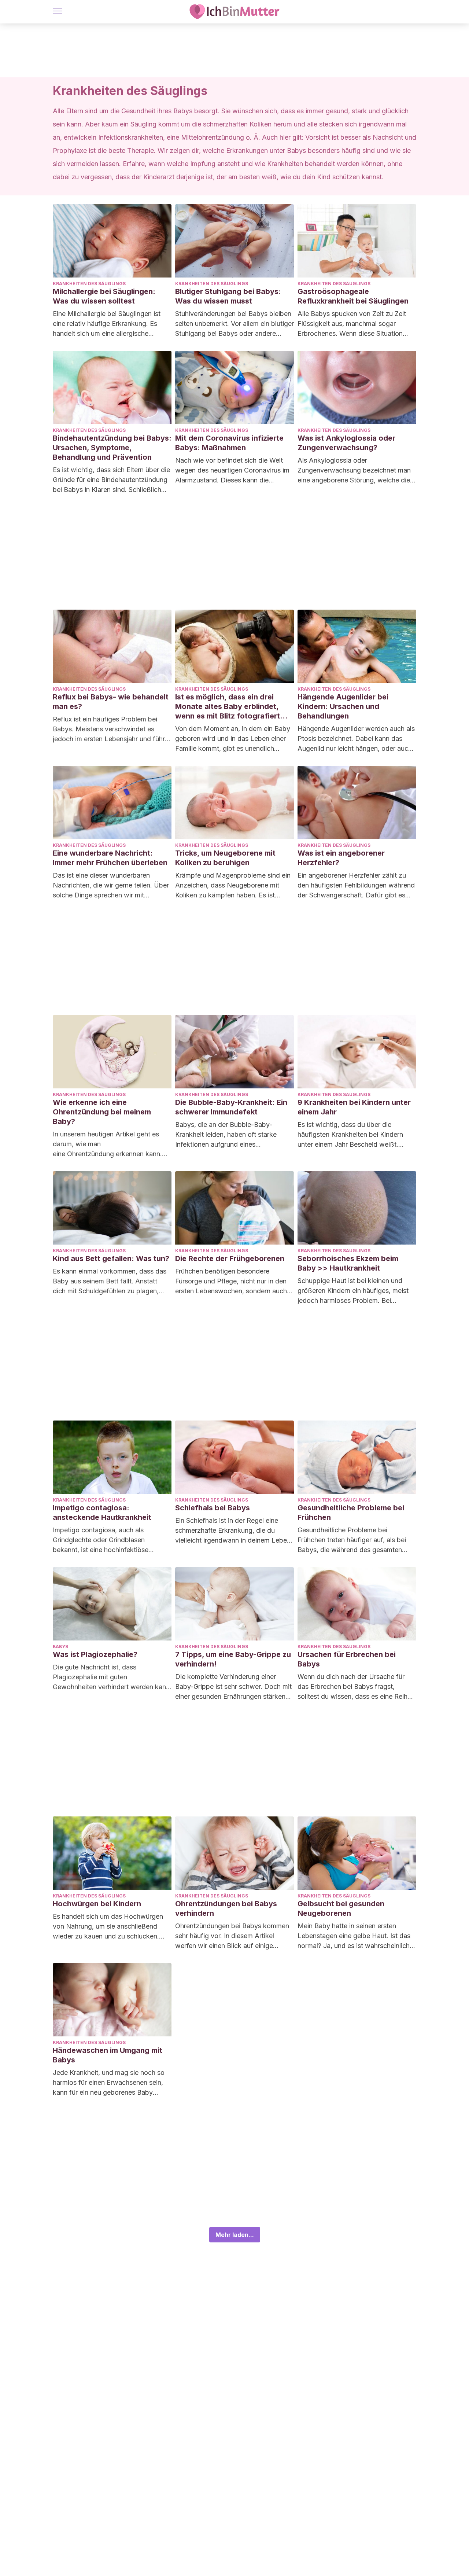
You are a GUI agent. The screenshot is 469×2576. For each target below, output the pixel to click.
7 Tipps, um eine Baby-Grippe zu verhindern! (233, 1659)
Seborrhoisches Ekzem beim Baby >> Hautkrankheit (348, 1263)
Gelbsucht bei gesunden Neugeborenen (341, 1908)
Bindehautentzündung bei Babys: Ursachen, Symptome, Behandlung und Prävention (112, 448)
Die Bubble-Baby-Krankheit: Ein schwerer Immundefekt (231, 1107)
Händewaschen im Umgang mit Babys (108, 2055)
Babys (60, 1647)
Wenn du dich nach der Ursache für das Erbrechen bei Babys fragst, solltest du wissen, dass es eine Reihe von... (354, 1687)
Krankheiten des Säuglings (89, 284)
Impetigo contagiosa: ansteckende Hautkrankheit (102, 1513)
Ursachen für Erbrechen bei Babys (347, 1659)
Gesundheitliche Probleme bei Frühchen (351, 1513)
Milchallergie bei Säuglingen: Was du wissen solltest (104, 296)
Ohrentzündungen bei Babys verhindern (226, 1908)
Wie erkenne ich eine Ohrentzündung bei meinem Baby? (102, 1112)
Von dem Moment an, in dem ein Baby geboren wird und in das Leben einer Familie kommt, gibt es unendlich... (233, 738)
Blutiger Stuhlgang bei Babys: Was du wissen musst (228, 296)
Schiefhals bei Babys (213, 1508)
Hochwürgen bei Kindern (97, 1904)
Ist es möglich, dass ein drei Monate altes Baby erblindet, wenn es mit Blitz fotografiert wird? (228, 707)
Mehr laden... (235, 2235)
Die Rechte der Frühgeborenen (230, 1258)
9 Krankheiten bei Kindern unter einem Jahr (354, 1107)
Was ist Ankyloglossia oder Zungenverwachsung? (346, 443)
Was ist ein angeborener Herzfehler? (341, 858)
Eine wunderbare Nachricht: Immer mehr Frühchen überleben (110, 858)
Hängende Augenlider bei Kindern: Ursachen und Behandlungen (343, 706)
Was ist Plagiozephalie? (95, 1654)
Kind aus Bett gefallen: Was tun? (111, 1258)
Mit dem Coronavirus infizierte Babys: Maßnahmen (229, 443)
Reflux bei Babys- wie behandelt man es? (111, 702)
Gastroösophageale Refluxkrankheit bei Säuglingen (353, 296)
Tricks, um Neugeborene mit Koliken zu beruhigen (225, 858)
